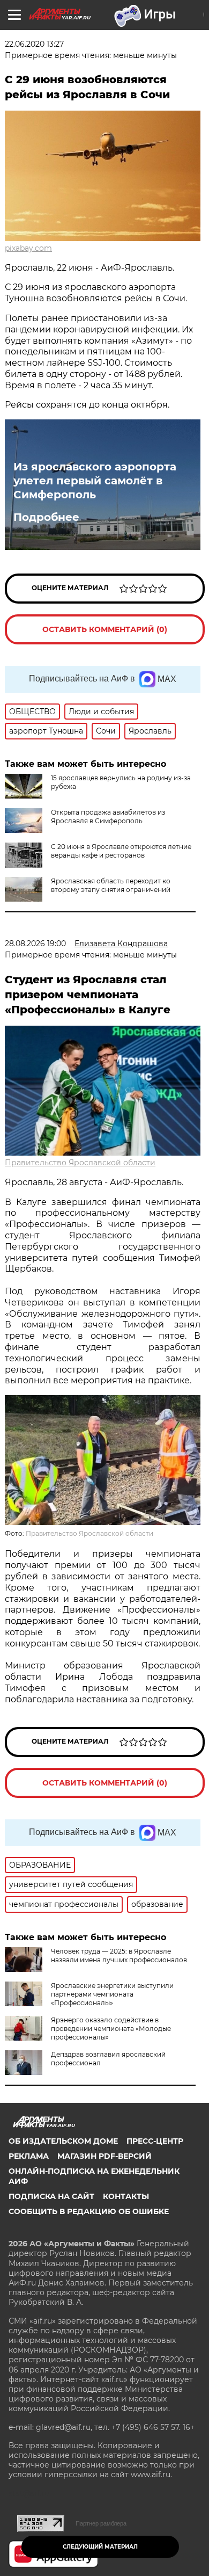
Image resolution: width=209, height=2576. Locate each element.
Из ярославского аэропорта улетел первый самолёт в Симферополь (95, 481)
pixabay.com (28, 248)
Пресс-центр (155, 2141)
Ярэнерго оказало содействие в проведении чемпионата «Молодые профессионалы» (111, 2029)
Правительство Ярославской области (80, 1163)
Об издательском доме (63, 2141)
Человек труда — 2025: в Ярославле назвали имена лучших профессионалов (119, 1955)
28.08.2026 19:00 (35, 944)
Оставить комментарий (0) (105, 629)
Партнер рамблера (101, 2523)
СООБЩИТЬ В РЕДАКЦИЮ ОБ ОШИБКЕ (89, 2211)
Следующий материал (100, 2547)
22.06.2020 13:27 (34, 44)
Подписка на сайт (51, 2196)
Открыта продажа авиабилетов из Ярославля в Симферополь (108, 817)
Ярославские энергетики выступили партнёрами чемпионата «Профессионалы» (112, 1994)
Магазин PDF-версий (104, 2156)
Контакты (126, 2196)
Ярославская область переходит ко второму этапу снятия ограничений (111, 885)
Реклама (29, 2156)
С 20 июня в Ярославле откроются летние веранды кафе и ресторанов (121, 851)
